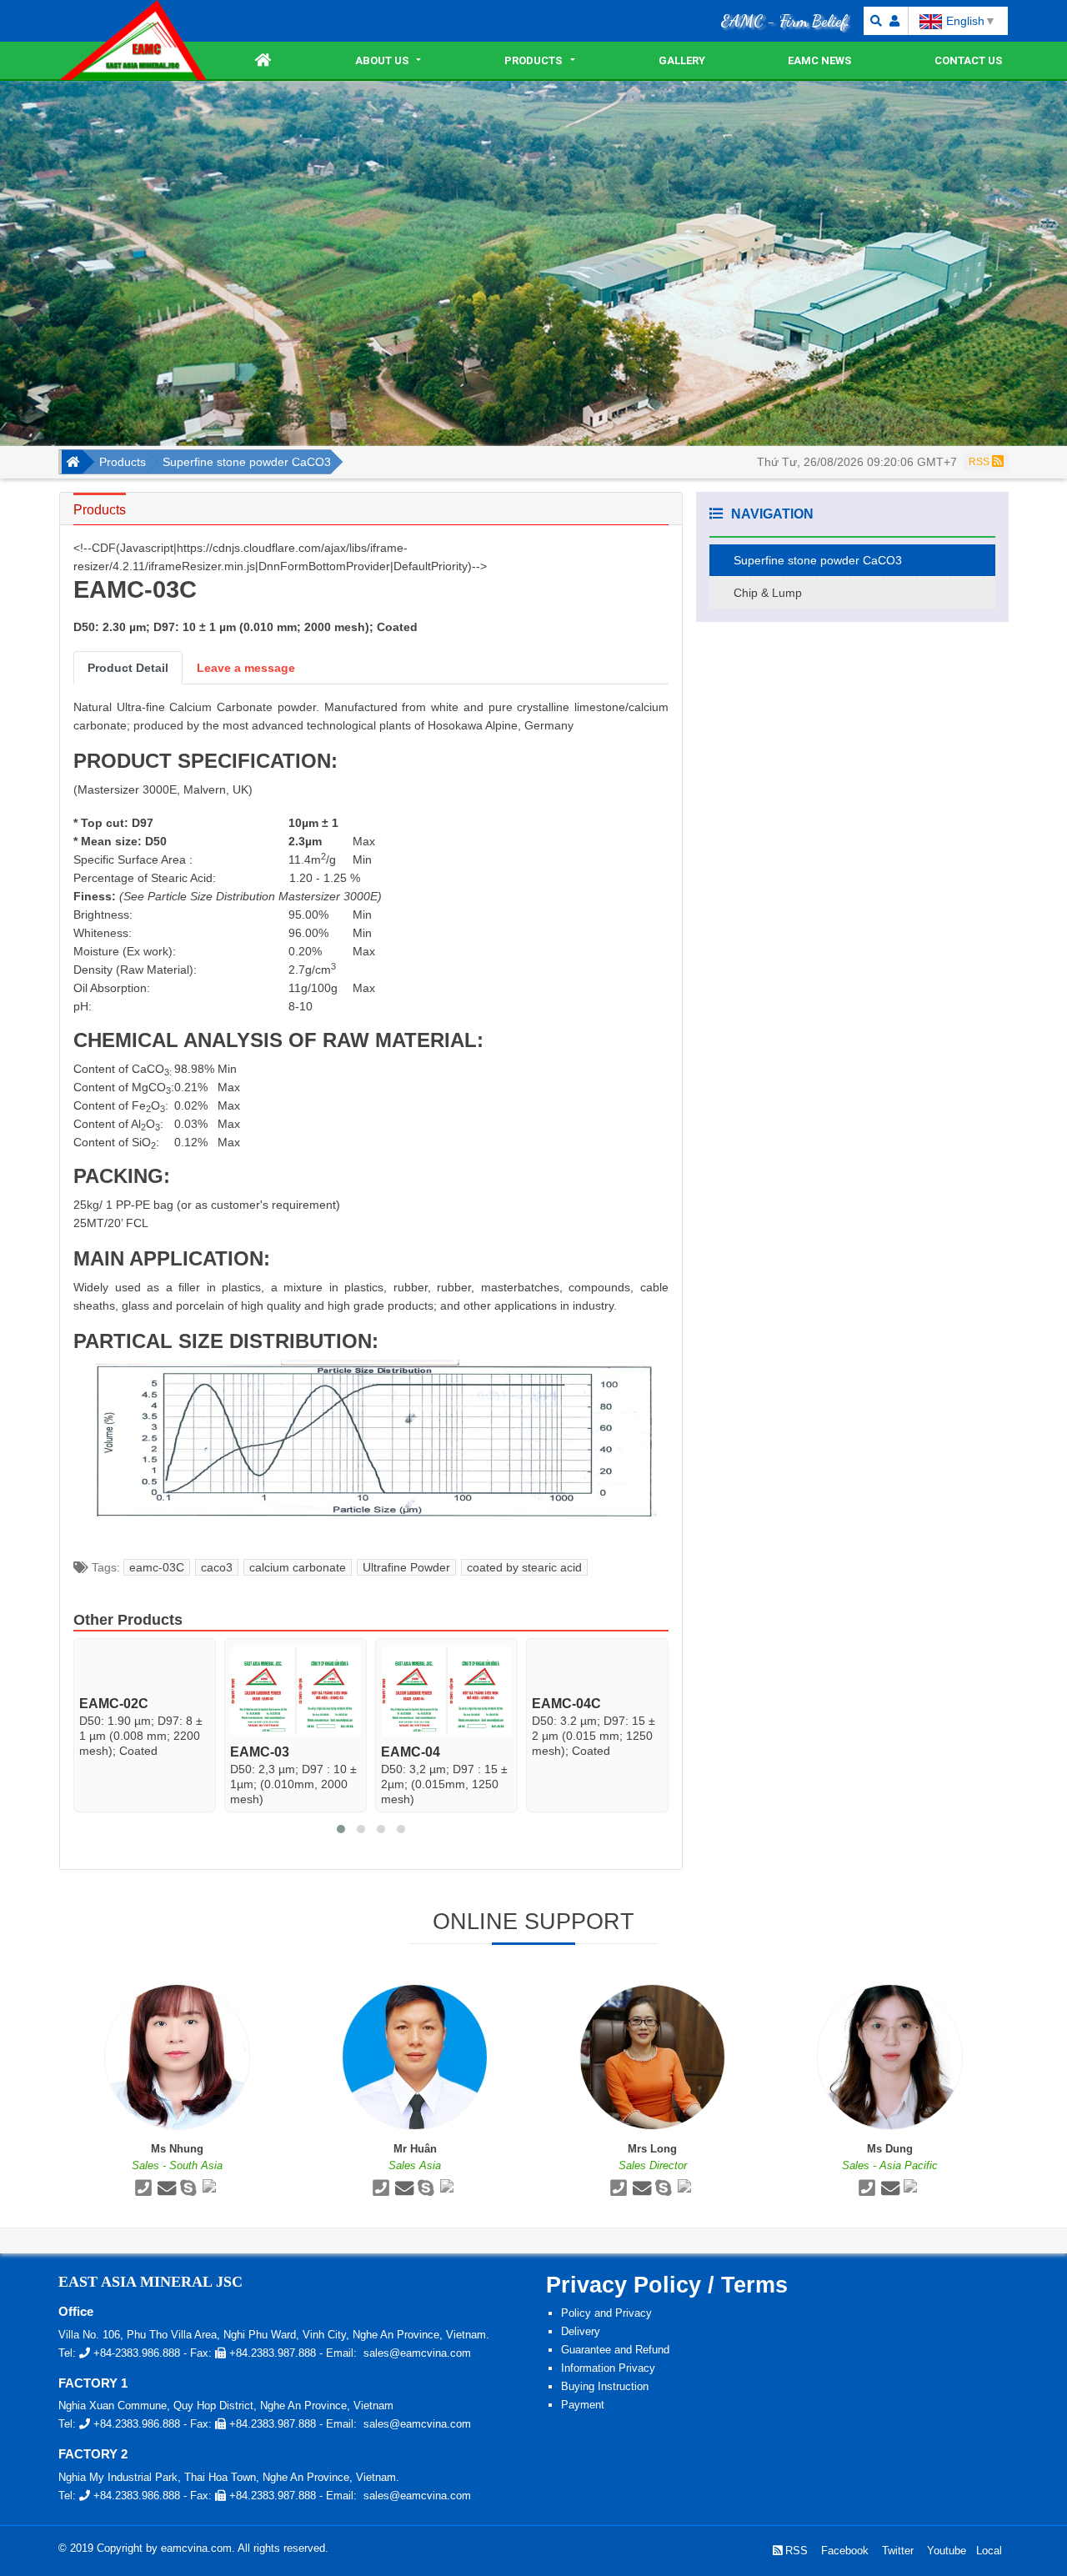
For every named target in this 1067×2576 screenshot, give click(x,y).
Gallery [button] (682, 60)
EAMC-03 (109, 1752)
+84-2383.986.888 (135, 2353)
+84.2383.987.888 (271, 2353)
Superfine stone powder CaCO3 (818, 560)
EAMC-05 (561, 1704)
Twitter (896, 2551)
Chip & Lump (768, 593)
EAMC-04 (260, 1752)
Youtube (945, 2551)
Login (894, 21)
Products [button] (533, 60)
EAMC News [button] (819, 60)
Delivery (581, 2331)
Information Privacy (608, 2368)
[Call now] (143, 2190)
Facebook (843, 2551)
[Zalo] (211, 2190)
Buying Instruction (605, 2386)
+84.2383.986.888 (135, 2424)
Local (987, 2551)
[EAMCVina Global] (133, 40)
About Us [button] (382, 60)
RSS (980, 462)
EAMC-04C (416, 1704)
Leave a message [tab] (246, 668)
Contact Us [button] (968, 60)
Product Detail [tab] (128, 668)
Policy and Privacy (606, 2313)
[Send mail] (166, 2190)
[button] (874, 21)
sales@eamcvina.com (417, 2353)
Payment (583, 2405)
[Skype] (189, 2190)
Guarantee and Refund (615, 2350)
